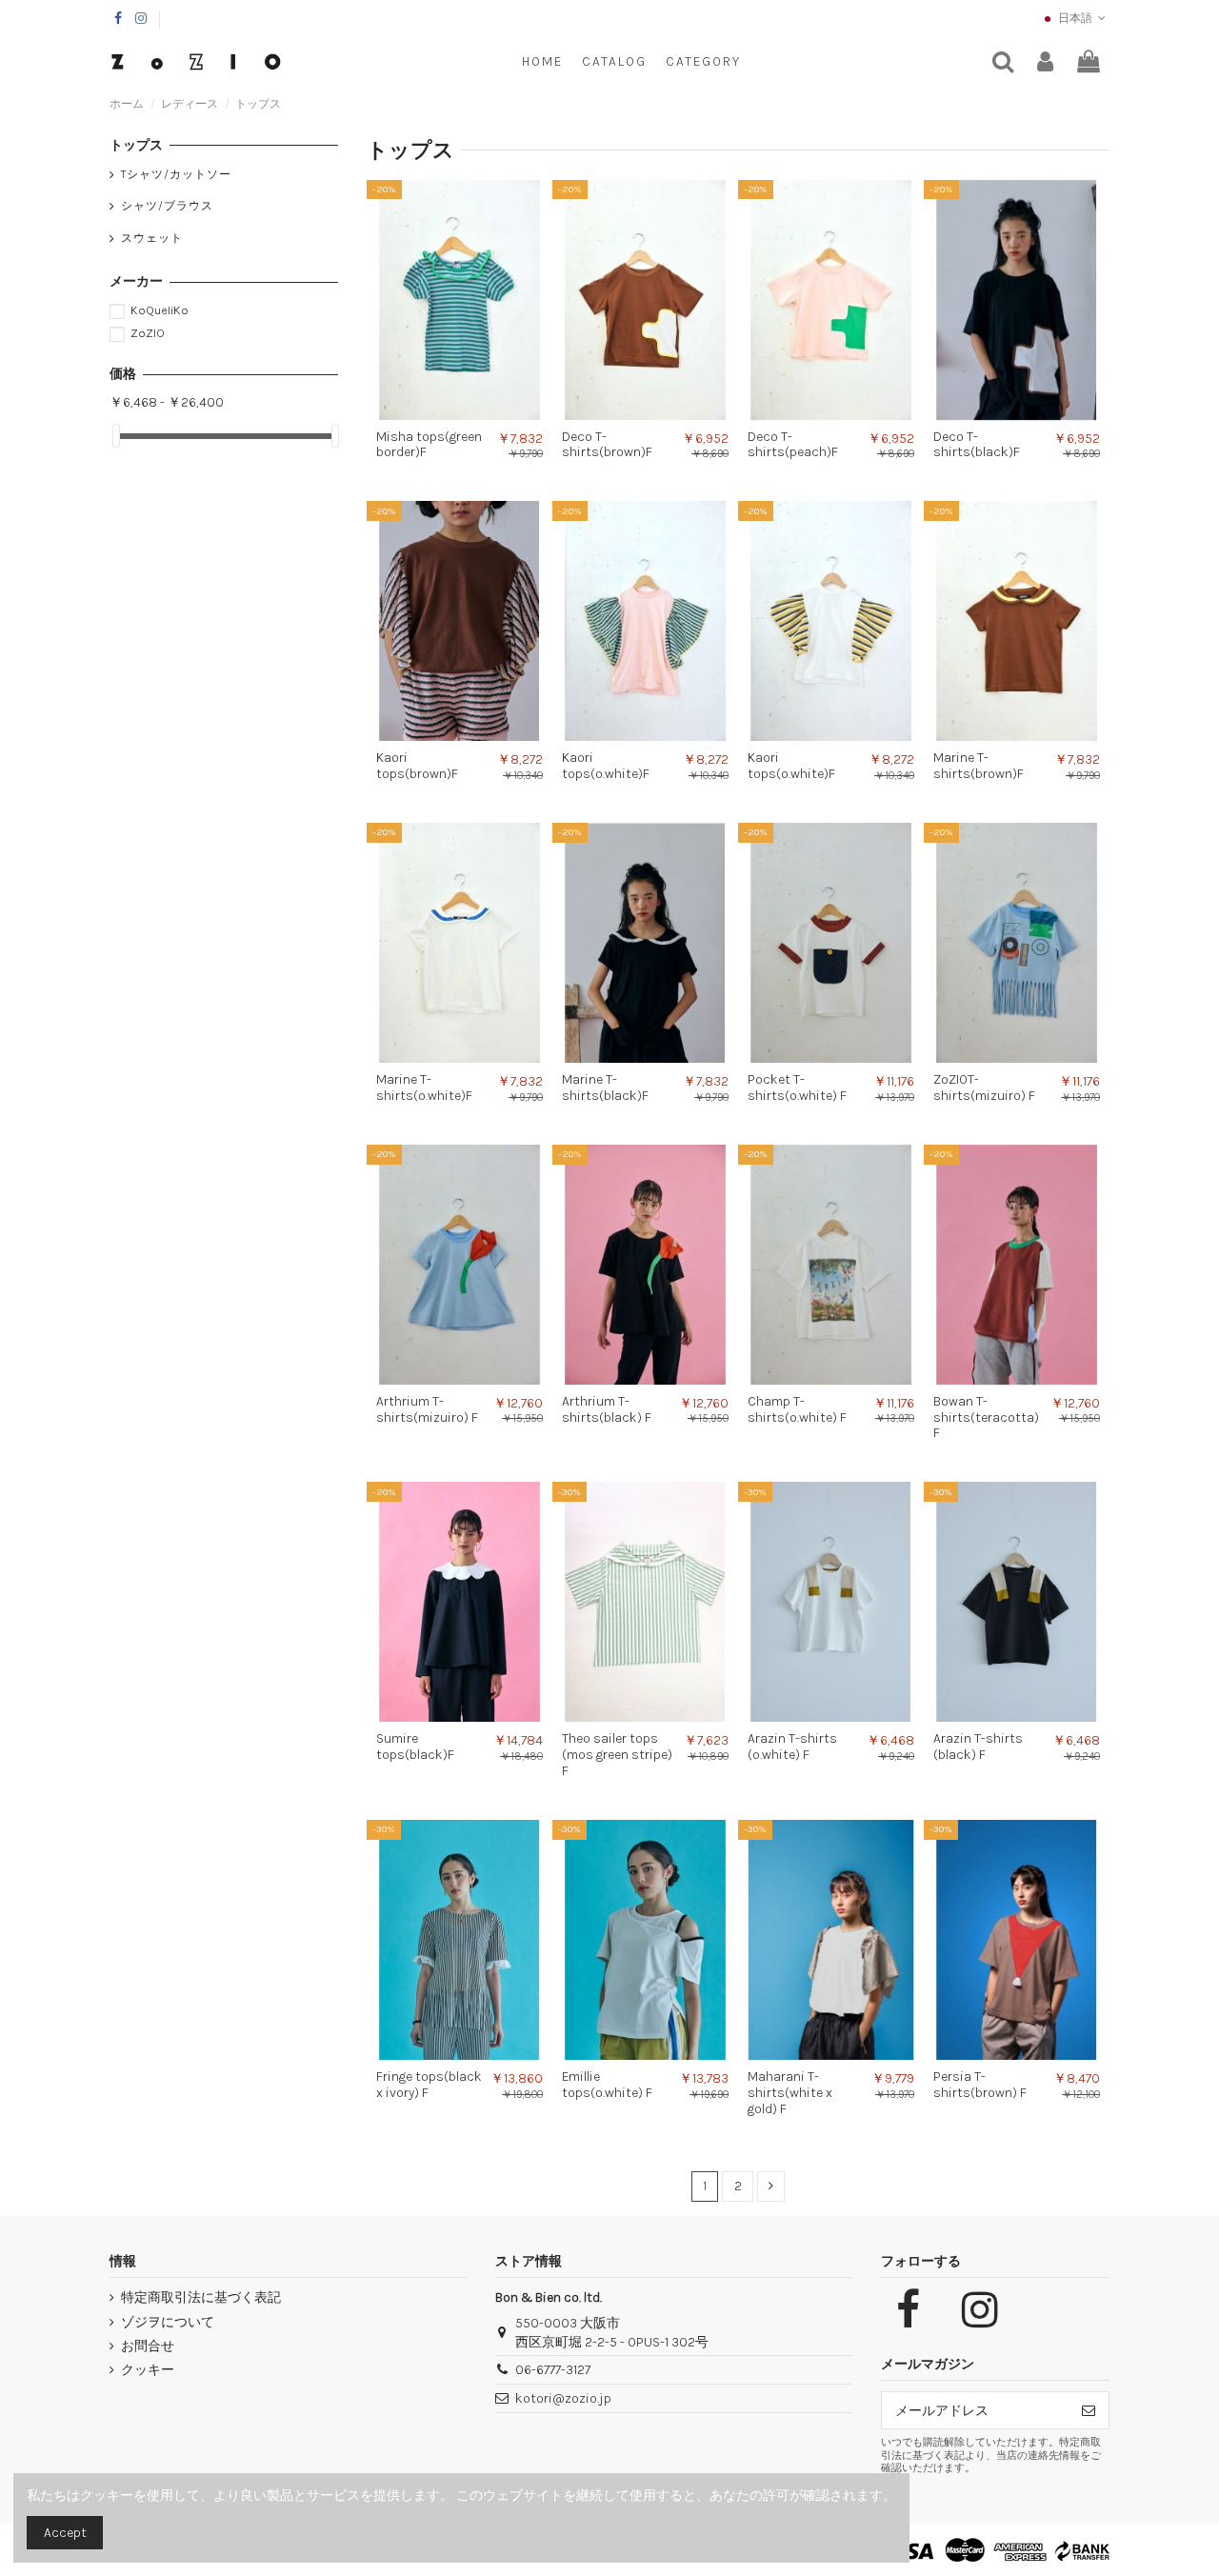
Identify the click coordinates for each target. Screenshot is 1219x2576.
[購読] (1089, 2410)
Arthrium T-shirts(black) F (607, 1409)
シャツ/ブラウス (167, 206)
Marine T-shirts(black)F (605, 1088)
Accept (65, 2533)
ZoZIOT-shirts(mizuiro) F (984, 1088)
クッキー (148, 2370)
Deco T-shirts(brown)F (607, 445)
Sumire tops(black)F (415, 1747)
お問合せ (148, 2346)
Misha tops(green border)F (429, 445)
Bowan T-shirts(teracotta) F (986, 1418)
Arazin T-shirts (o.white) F (792, 1747)
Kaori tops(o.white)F (606, 766)
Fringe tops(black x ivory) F (429, 2085)
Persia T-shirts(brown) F (980, 2085)
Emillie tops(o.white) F (607, 2085)
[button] (703, 62)
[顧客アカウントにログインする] (1045, 62)
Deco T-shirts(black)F (977, 445)
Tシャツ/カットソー (176, 174)
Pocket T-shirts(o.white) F (797, 1088)
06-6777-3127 (553, 2370)
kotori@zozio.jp (563, 2398)
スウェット (152, 238)
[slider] (116, 436)
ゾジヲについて (168, 2322)
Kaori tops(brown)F (417, 766)
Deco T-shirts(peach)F (793, 445)
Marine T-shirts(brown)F (979, 766)
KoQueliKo (160, 310)
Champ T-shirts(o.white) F (797, 1409)
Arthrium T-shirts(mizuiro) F (427, 1409)
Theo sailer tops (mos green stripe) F (617, 1755)
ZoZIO (148, 333)
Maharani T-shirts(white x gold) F (790, 2093)
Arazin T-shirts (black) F (978, 1747)
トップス (136, 145)
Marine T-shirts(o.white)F (424, 1088)
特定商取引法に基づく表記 (201, 2297)
